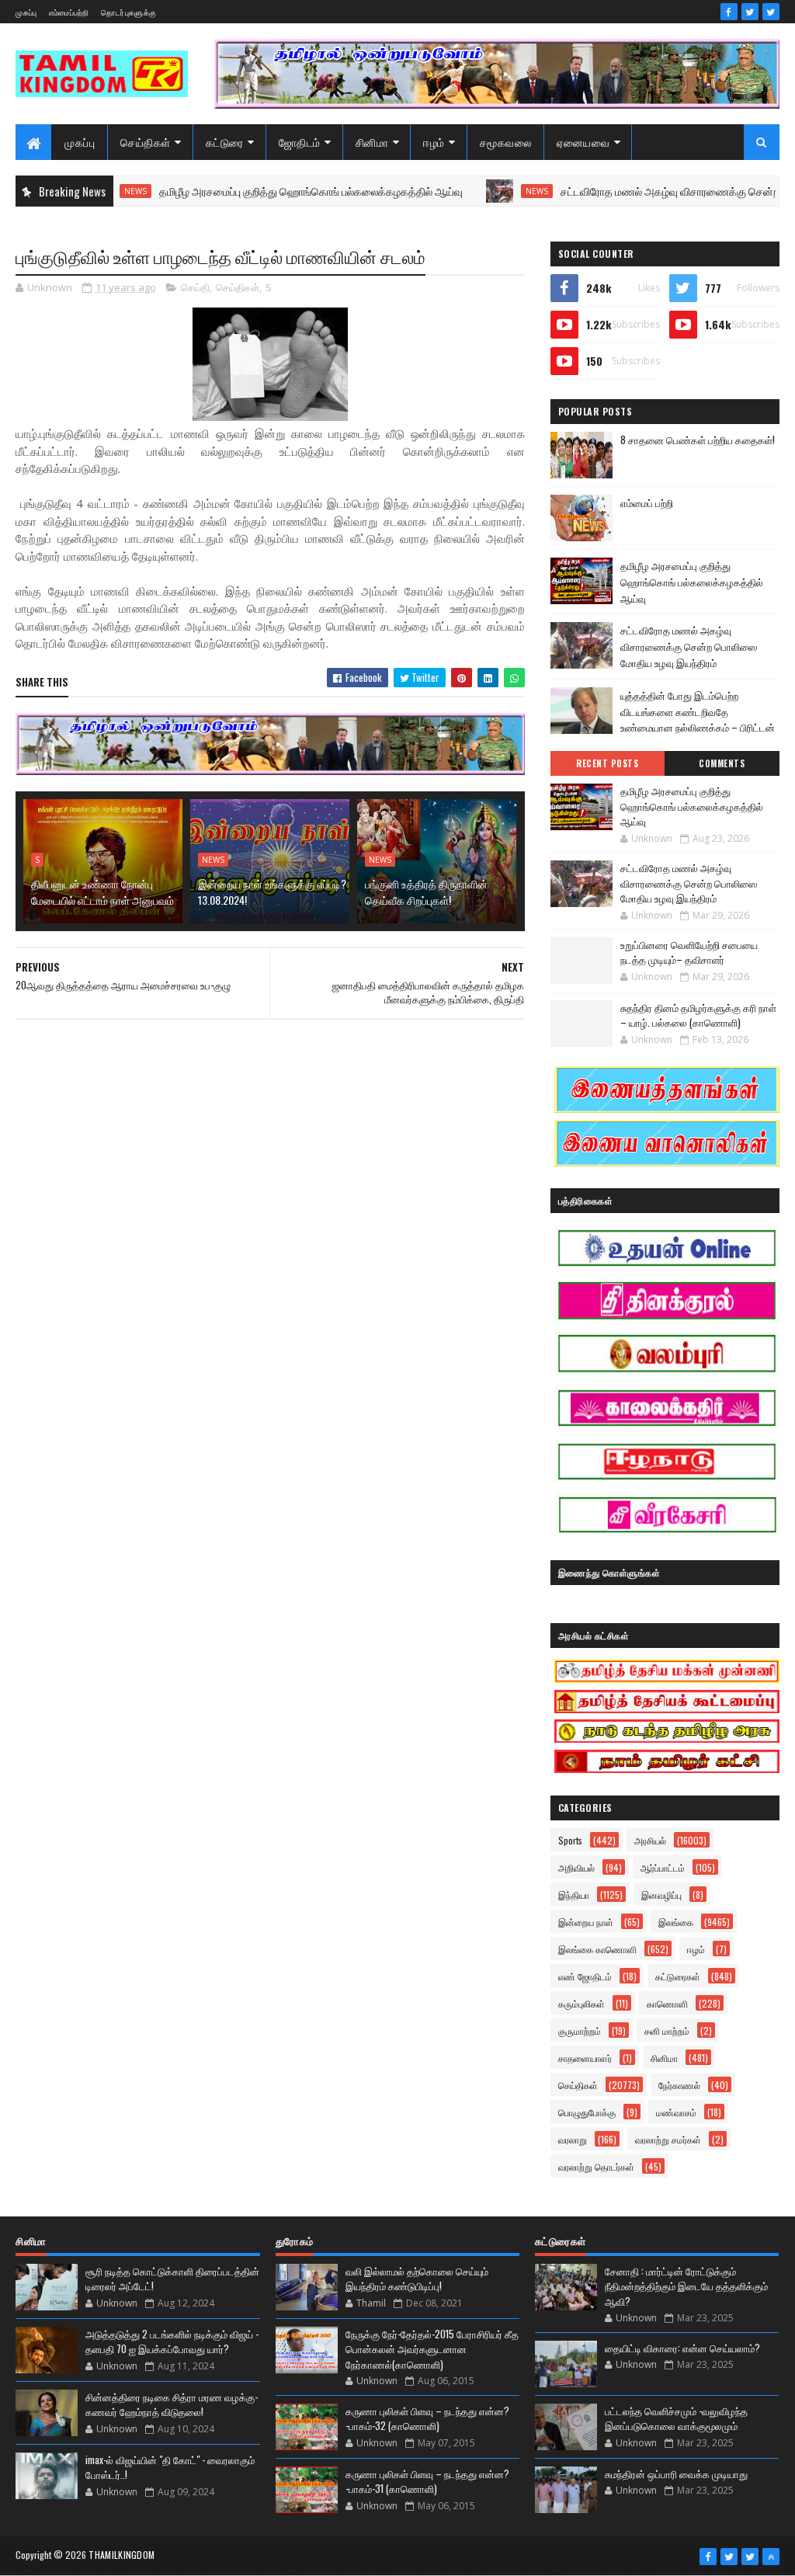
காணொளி (667, 2003)
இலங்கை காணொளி (597, 1949)
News (489, 191)
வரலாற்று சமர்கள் (668, 2139)
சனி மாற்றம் (667, 2030)
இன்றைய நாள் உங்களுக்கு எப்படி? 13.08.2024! (272, 892)
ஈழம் (434, 142)
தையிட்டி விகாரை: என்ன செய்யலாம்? (682, 2348)
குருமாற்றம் (580, 2030)
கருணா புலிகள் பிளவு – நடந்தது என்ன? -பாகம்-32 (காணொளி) (427, 2418)
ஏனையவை (583, 142)
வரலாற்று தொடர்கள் (596, 2166)
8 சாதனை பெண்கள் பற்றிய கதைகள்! (698, 440)
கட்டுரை (225, 142)
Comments (722, 763)
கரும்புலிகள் (581, 2003)
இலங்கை (676, 1922)
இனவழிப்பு (661, 1895)
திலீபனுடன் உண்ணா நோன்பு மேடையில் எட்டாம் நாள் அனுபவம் (102, 892)
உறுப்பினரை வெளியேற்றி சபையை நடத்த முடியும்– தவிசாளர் (689, 952)
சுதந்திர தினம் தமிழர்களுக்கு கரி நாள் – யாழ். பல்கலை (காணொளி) (698, 1015)
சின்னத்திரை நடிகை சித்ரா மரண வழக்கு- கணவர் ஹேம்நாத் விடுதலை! (172, 2404)
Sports (570, 1840)
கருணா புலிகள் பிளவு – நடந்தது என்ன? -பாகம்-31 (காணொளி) (427, 2481)
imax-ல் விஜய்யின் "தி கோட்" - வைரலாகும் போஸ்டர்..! (170, 2467)
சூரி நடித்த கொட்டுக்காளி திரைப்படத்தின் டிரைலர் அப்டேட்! (172, 2279)
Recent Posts (607, 763)
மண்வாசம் (676, 2112)
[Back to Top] (771, 2557)
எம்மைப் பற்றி (647, 502)
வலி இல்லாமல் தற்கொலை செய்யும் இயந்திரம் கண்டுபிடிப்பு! (417, 2279)
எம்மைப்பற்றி (69, 12)
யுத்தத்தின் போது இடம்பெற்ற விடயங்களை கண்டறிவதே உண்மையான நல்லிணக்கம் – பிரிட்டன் (698, 711)
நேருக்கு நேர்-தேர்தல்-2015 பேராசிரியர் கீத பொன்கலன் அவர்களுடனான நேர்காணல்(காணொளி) (432, 2349)
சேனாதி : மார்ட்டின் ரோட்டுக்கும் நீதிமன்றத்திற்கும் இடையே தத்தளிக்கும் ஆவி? (686, 2286)
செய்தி (195, 287)
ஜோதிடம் (300, 142)
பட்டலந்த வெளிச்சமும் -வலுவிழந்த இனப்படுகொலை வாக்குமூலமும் (676, 2418)
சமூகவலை (506, 142)
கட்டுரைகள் (678, 1976)
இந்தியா (574, 1895)
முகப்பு (26, 12)
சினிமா (372, 142)
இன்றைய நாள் (586, 1922)
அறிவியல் (576, 1867)
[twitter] (750, 12)
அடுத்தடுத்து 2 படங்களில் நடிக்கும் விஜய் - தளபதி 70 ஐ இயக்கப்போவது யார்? (172, 2341)
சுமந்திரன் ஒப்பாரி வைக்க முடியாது (676, 2473)
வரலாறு (573, 2139)
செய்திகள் (146, 142)
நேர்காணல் (679, 2085)
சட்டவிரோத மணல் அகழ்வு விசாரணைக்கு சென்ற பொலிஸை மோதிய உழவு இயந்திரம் (689, 646)
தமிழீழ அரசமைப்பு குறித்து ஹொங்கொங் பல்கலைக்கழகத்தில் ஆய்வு (263, 191)
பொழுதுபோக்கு (587, 2112)
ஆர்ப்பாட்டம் (663, 1867)
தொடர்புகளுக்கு (128, 12)
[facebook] (729, 12)
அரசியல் (650, 1840)
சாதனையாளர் (585, 2058)
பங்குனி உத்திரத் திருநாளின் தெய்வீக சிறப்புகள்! (426, 892)
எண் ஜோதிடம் (585, 1976)
